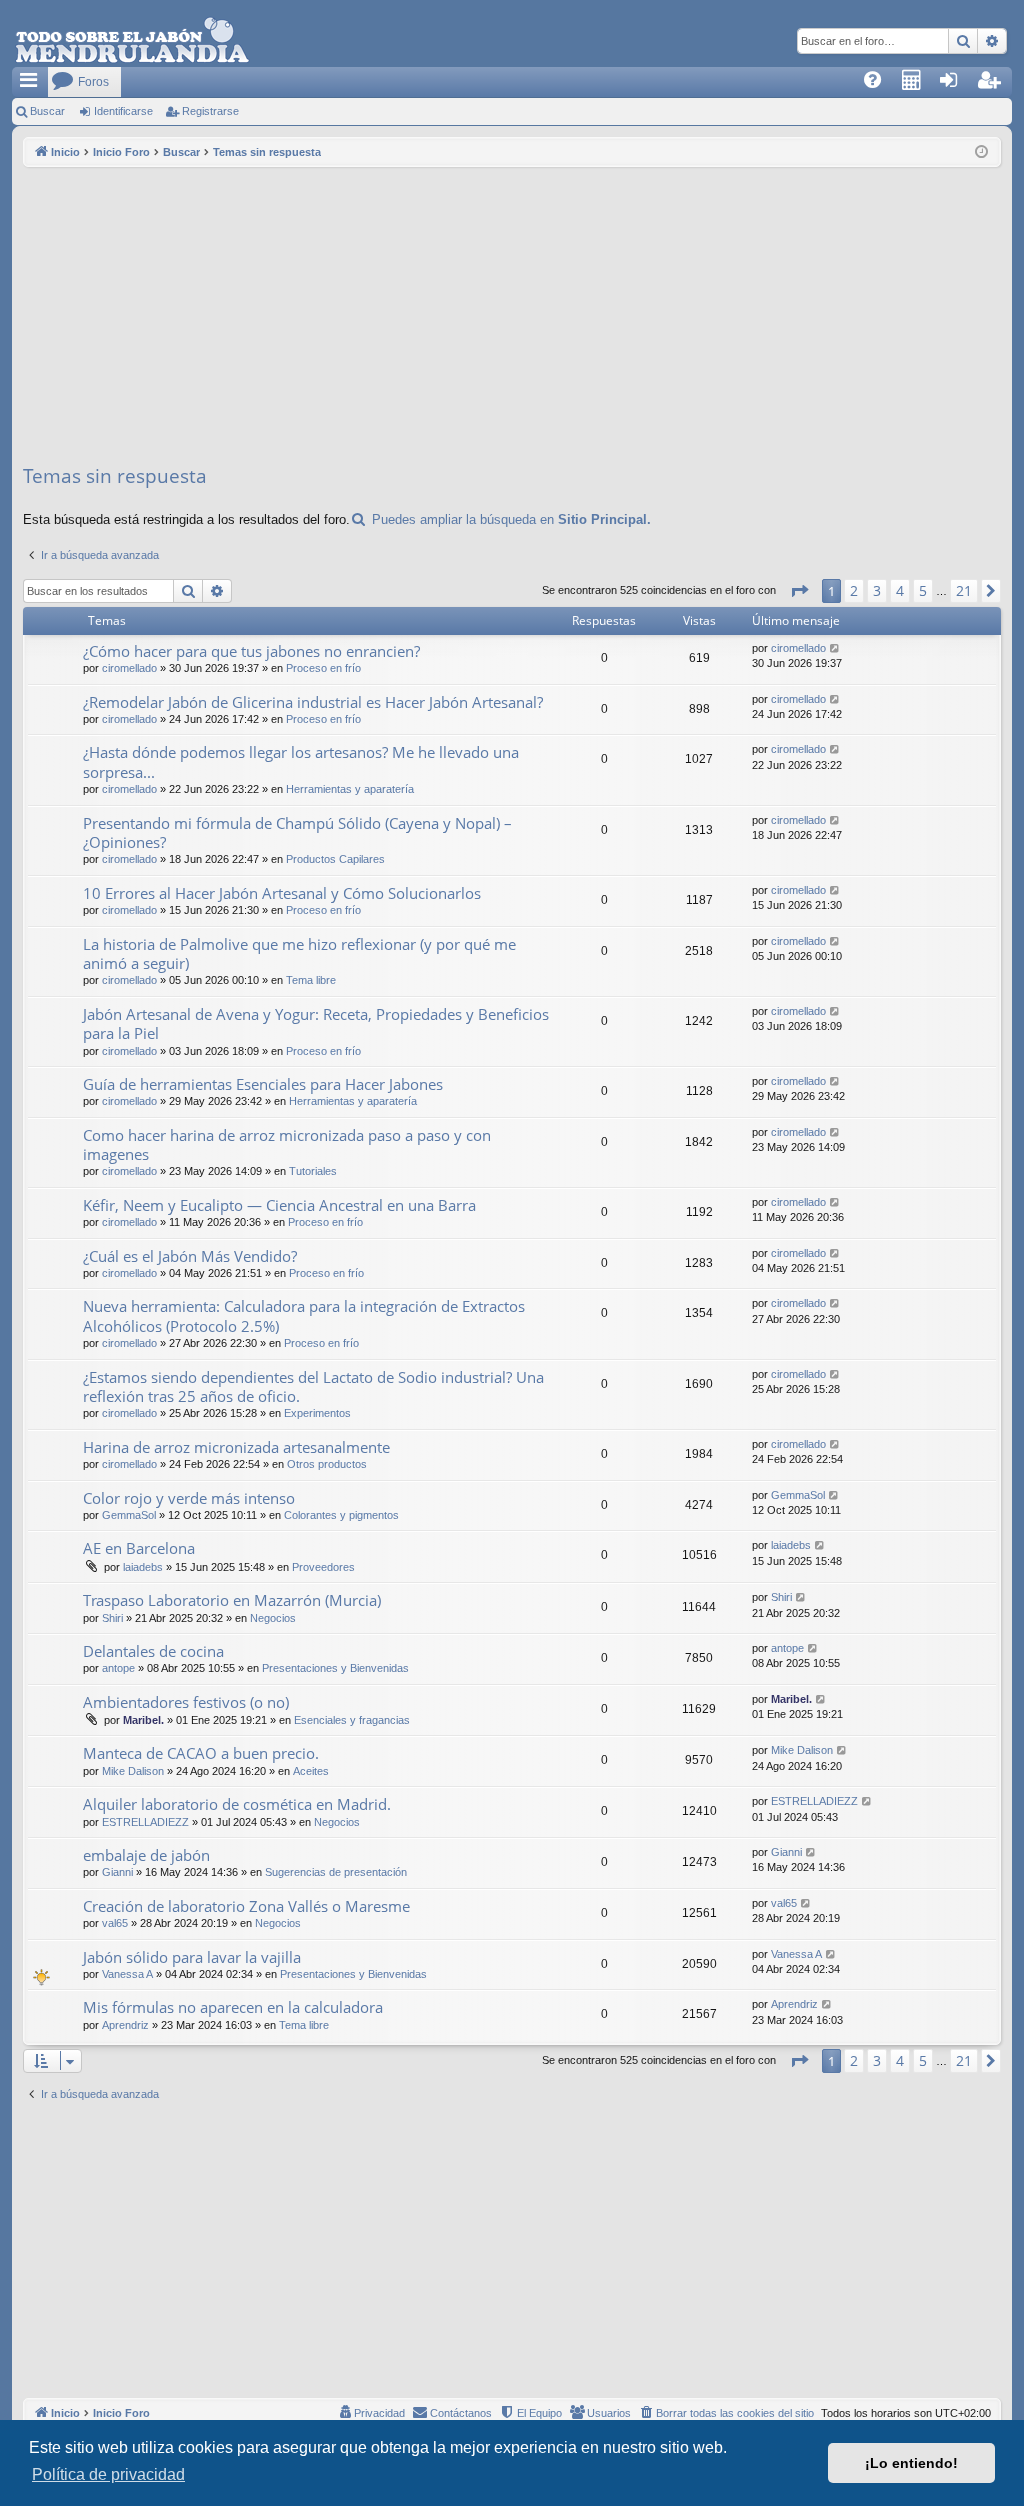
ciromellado (129, 668)
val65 (115, 1923)
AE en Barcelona (139, 1548)
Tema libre (311, 980)
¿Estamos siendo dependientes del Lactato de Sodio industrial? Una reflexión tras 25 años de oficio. (313, 1386)
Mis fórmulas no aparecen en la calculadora (233, 2007)
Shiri (112, 1618)
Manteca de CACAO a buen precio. (201, 1753)
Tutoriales (313, 1171)
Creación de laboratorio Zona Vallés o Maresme (246, 1906)
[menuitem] (879, 82)
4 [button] (900, 590)
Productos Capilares (335, 859)
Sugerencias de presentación (336, 1872)
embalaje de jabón (146, 1855)
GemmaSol (129, 1515)
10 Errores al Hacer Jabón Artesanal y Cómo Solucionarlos (282, 893)
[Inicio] (132, 41)
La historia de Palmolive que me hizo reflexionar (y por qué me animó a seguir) (299, 953)
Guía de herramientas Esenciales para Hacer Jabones (263, 1084)
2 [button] (854, 590)
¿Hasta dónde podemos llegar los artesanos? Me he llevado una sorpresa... (301, 761)
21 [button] (964, 590)
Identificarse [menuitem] (959, 86)
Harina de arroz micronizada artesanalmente (236, 1447)
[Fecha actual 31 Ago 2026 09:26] (981, 152)
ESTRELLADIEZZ (145, 1822)
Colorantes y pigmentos (341, 1515)
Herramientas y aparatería (350, 789)
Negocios (273, 1618)
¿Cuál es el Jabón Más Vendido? (190, 1256)
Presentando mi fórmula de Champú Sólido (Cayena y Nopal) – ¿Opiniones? (297, 832)
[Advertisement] (512, 317)
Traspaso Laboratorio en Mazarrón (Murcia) (232, 1600)
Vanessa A (127, 1974)
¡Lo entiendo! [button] (911, 2463)
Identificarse (123, 111)
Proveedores (323, 1567)
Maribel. (143, 1720)
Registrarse (210, 111)
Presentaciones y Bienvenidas (335, 1668)
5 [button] (923, 590)
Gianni (117, 1872)
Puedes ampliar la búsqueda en (509, 519)
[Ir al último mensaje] (835, 648)
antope (118, 1668)
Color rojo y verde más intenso (189, 1498)
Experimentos (317, 1413)
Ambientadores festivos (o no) (186, 1702)
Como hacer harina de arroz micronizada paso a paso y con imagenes (287, 1144)
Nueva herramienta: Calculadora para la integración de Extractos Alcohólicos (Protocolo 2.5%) (304, 1315)
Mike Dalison (133, 1771)
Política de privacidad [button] (108, 2474)
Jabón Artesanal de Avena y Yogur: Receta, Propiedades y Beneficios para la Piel (316, 1023)
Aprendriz (125, 2025)
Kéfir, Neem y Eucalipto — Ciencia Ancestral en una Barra (279, 1205)
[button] (799, 591)
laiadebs (143, 1567)
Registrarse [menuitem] (998, 86)
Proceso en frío (323, 668)
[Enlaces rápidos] (30, 82)
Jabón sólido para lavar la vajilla (192, 1957)
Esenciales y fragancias (352, 1720)
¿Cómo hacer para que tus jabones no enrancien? (251, 651)
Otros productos (327, 1464)
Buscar (47, 111)
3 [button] (877, 590)
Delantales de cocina (153, 1651)
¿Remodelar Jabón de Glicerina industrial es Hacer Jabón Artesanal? (313, 702)
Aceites (311, 1771)
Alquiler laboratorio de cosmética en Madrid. (237, 1804)
